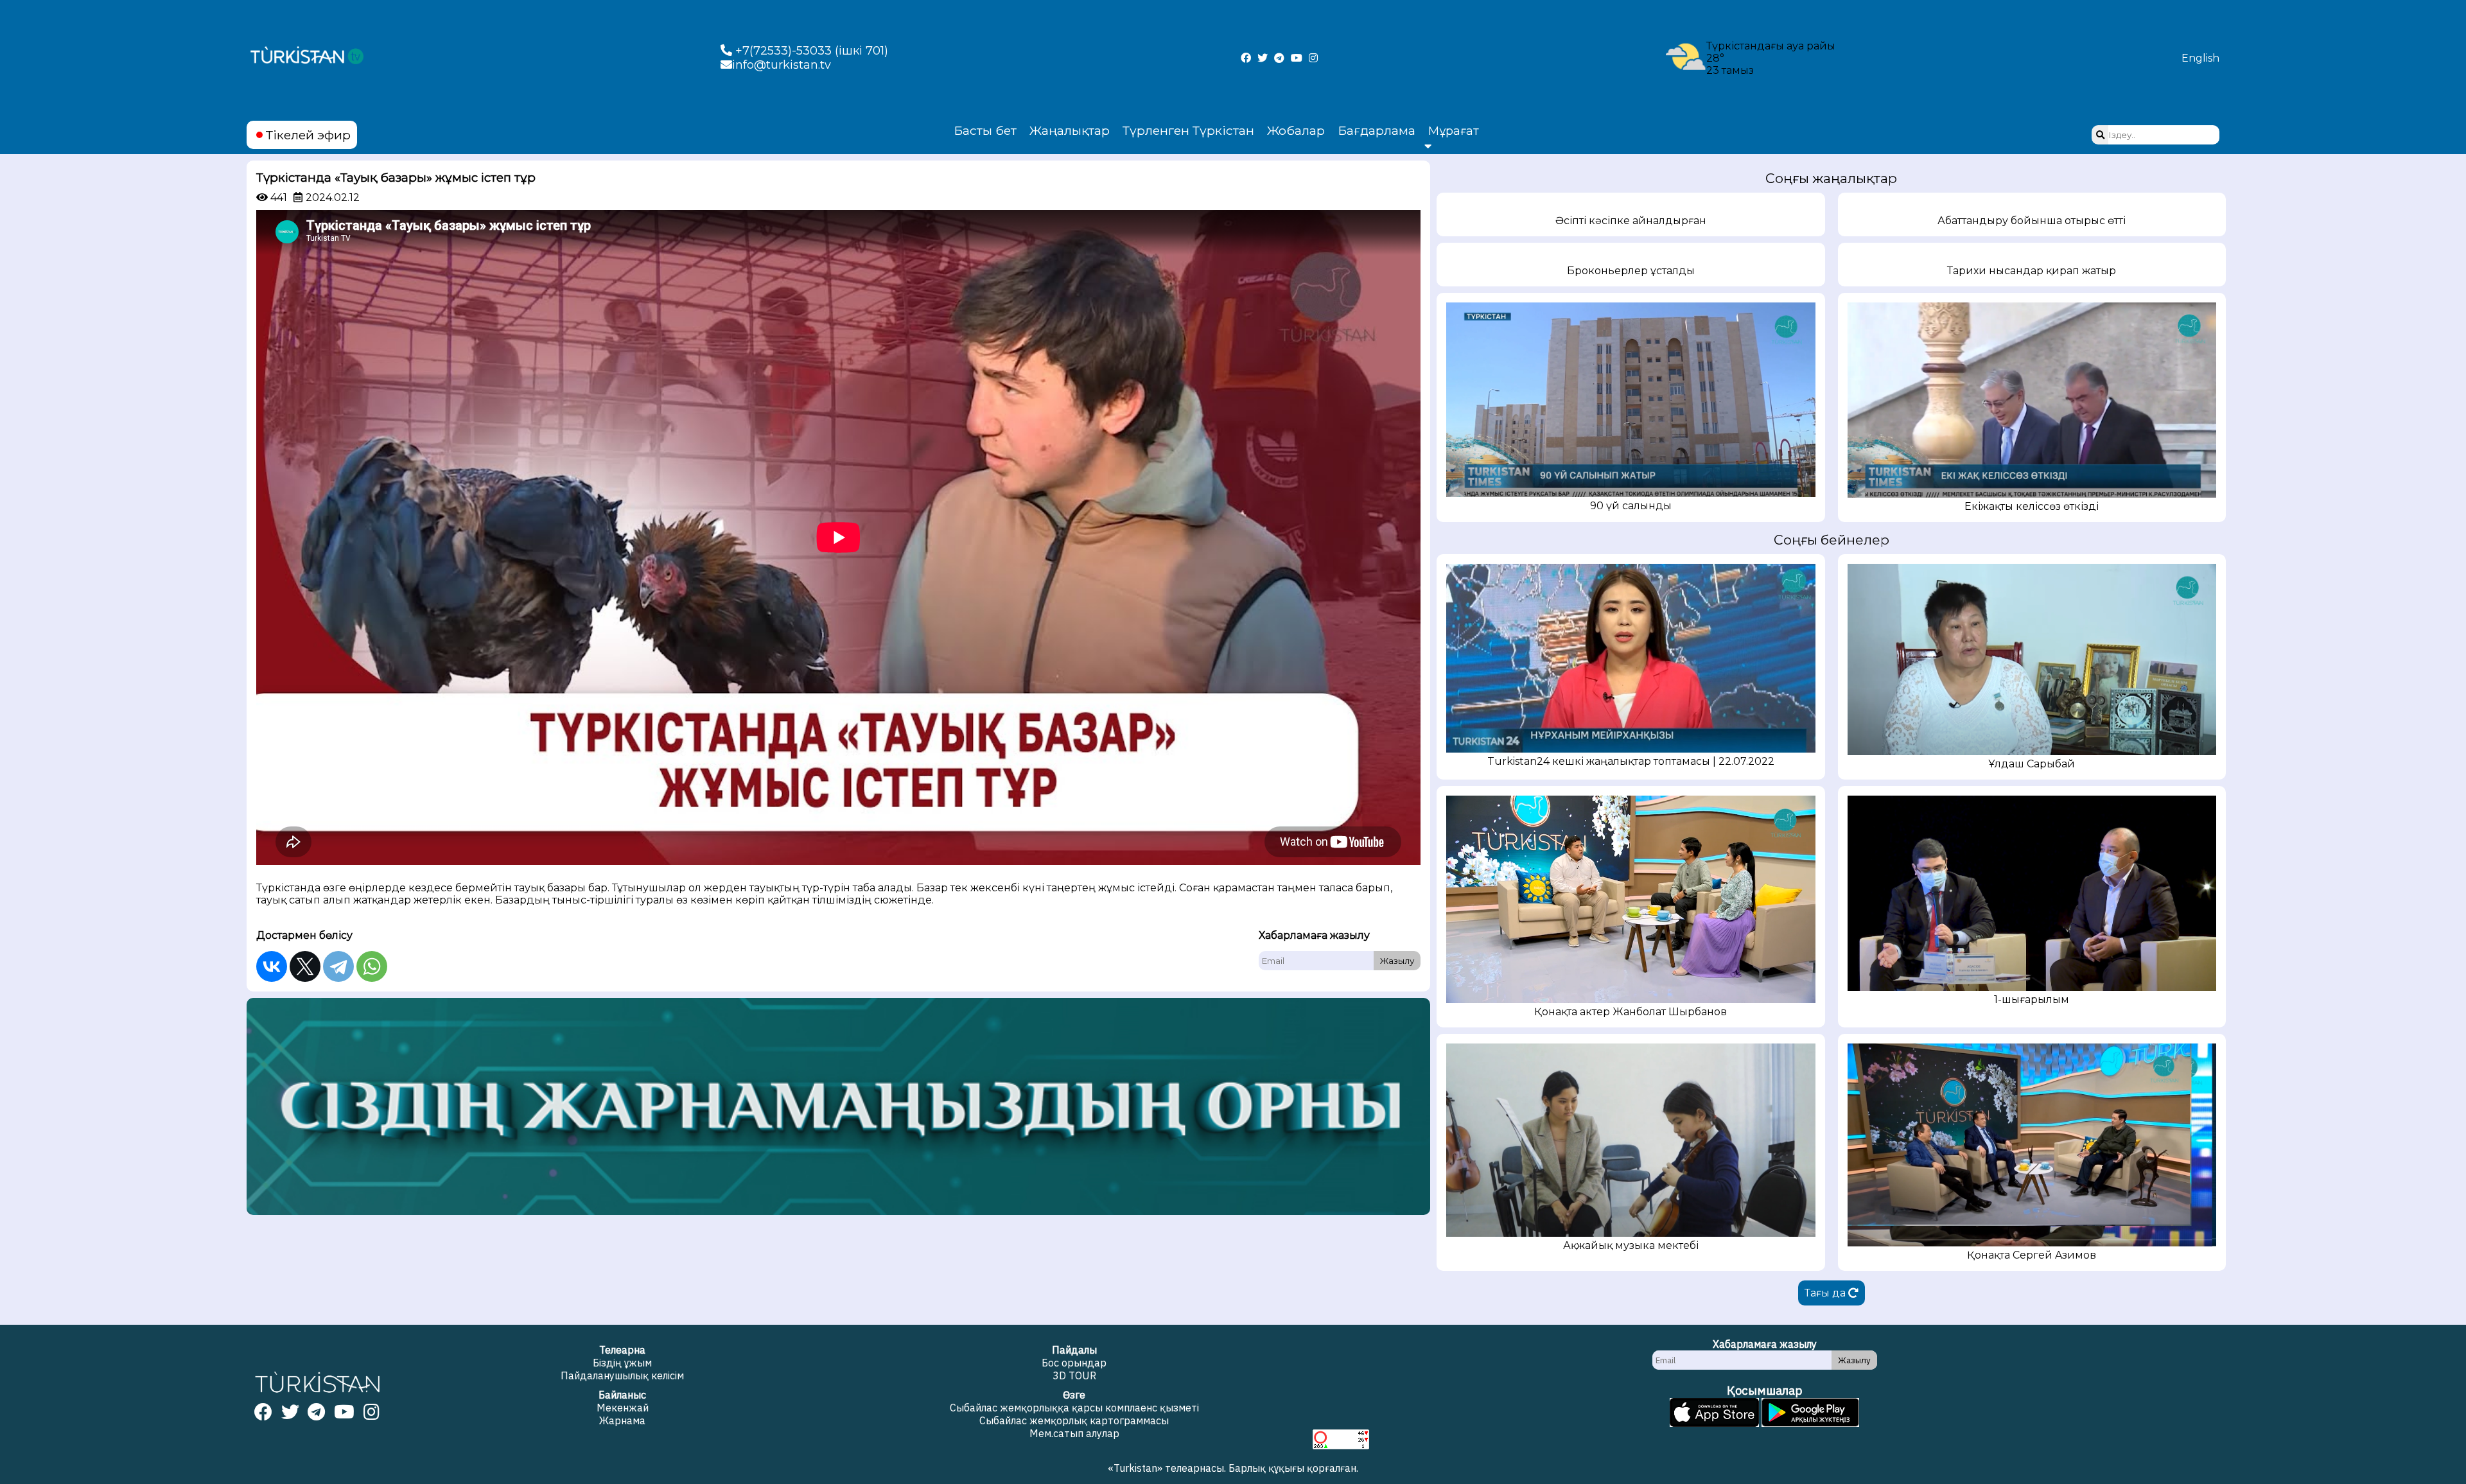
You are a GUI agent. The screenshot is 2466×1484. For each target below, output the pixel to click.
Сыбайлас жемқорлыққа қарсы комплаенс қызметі (1074, 1408)
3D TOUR (1074, 1375)
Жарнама (622, 1420)
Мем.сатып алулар (1074, 1433)
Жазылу (1397, 961)
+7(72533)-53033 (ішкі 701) (810, 51)
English (2200, 58)
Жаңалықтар (1070, 130)
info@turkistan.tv (782, 65)
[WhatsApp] (372, 966)
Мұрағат (1454, 131)
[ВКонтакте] (272, 966)
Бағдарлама (1377, 130)
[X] (305, 966)
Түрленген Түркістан (1188, 130)
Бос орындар (1074, 1363)
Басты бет (985, 130)
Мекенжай (623, 1408)
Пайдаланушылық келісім (622, 1375)
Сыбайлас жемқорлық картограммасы (1074, 1420)
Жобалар (1296, 130)
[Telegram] (338, 966)
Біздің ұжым (622, 1363)
